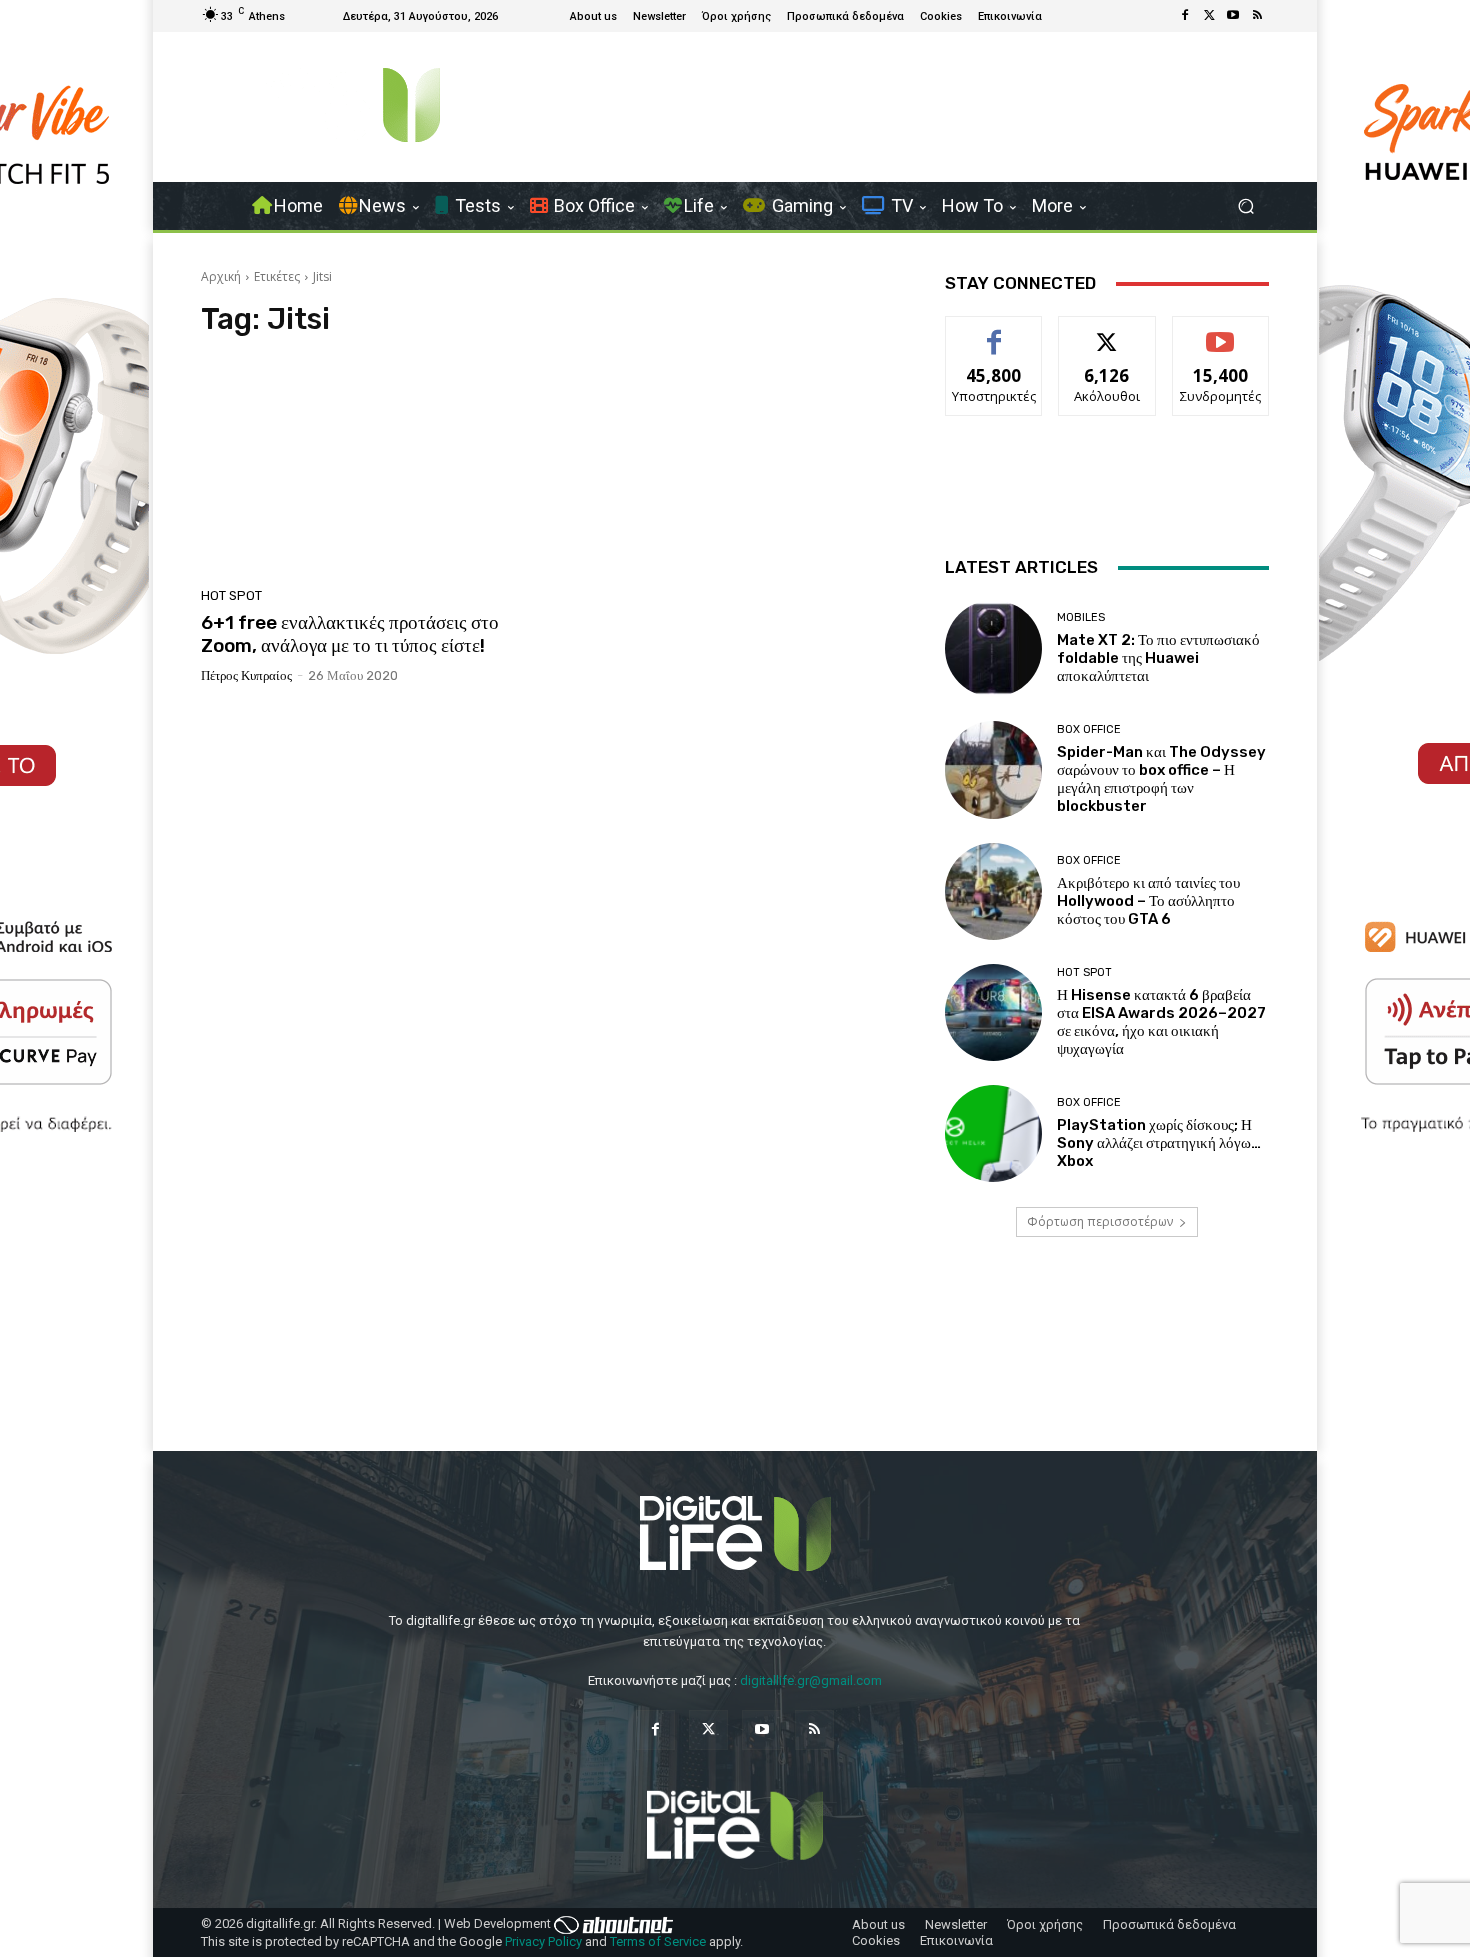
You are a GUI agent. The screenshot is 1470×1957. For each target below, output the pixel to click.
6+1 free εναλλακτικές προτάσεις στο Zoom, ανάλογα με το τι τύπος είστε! (350, 634)
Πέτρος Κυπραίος (246, 675)
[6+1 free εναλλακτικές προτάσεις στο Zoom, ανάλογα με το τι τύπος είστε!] (369, 468)
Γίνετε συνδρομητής (1221, 339)
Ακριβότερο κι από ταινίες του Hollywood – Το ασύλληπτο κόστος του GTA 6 (1148, 901)
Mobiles (1081, 617)
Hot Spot (231, 595)
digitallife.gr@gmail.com (811, 1680)
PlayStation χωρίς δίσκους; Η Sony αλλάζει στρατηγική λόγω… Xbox (1159, 1143)
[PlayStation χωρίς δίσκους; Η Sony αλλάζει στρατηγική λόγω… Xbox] (993, 1133)
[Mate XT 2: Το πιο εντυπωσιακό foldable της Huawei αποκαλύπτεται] (993, 648)
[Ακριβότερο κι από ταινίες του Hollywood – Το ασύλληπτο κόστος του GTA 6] (993, 891)
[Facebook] (1185, 16)
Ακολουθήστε (1107, 331)
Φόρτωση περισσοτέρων (1100, 1221)
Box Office (1089, 729)
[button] (1245, 206)
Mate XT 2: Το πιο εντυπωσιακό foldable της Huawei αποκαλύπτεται (1158, 658)
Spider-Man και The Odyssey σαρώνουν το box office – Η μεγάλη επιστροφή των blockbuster (1161, 779)
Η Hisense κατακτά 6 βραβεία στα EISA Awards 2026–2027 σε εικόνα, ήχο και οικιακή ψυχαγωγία (1161, 1022)
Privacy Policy (543, 1941)
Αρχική (221, 276)
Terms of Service (658, 1941)
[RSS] (1257, 16)
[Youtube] (1233, 16)
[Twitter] (1209, 16)
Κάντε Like (994, 331)
